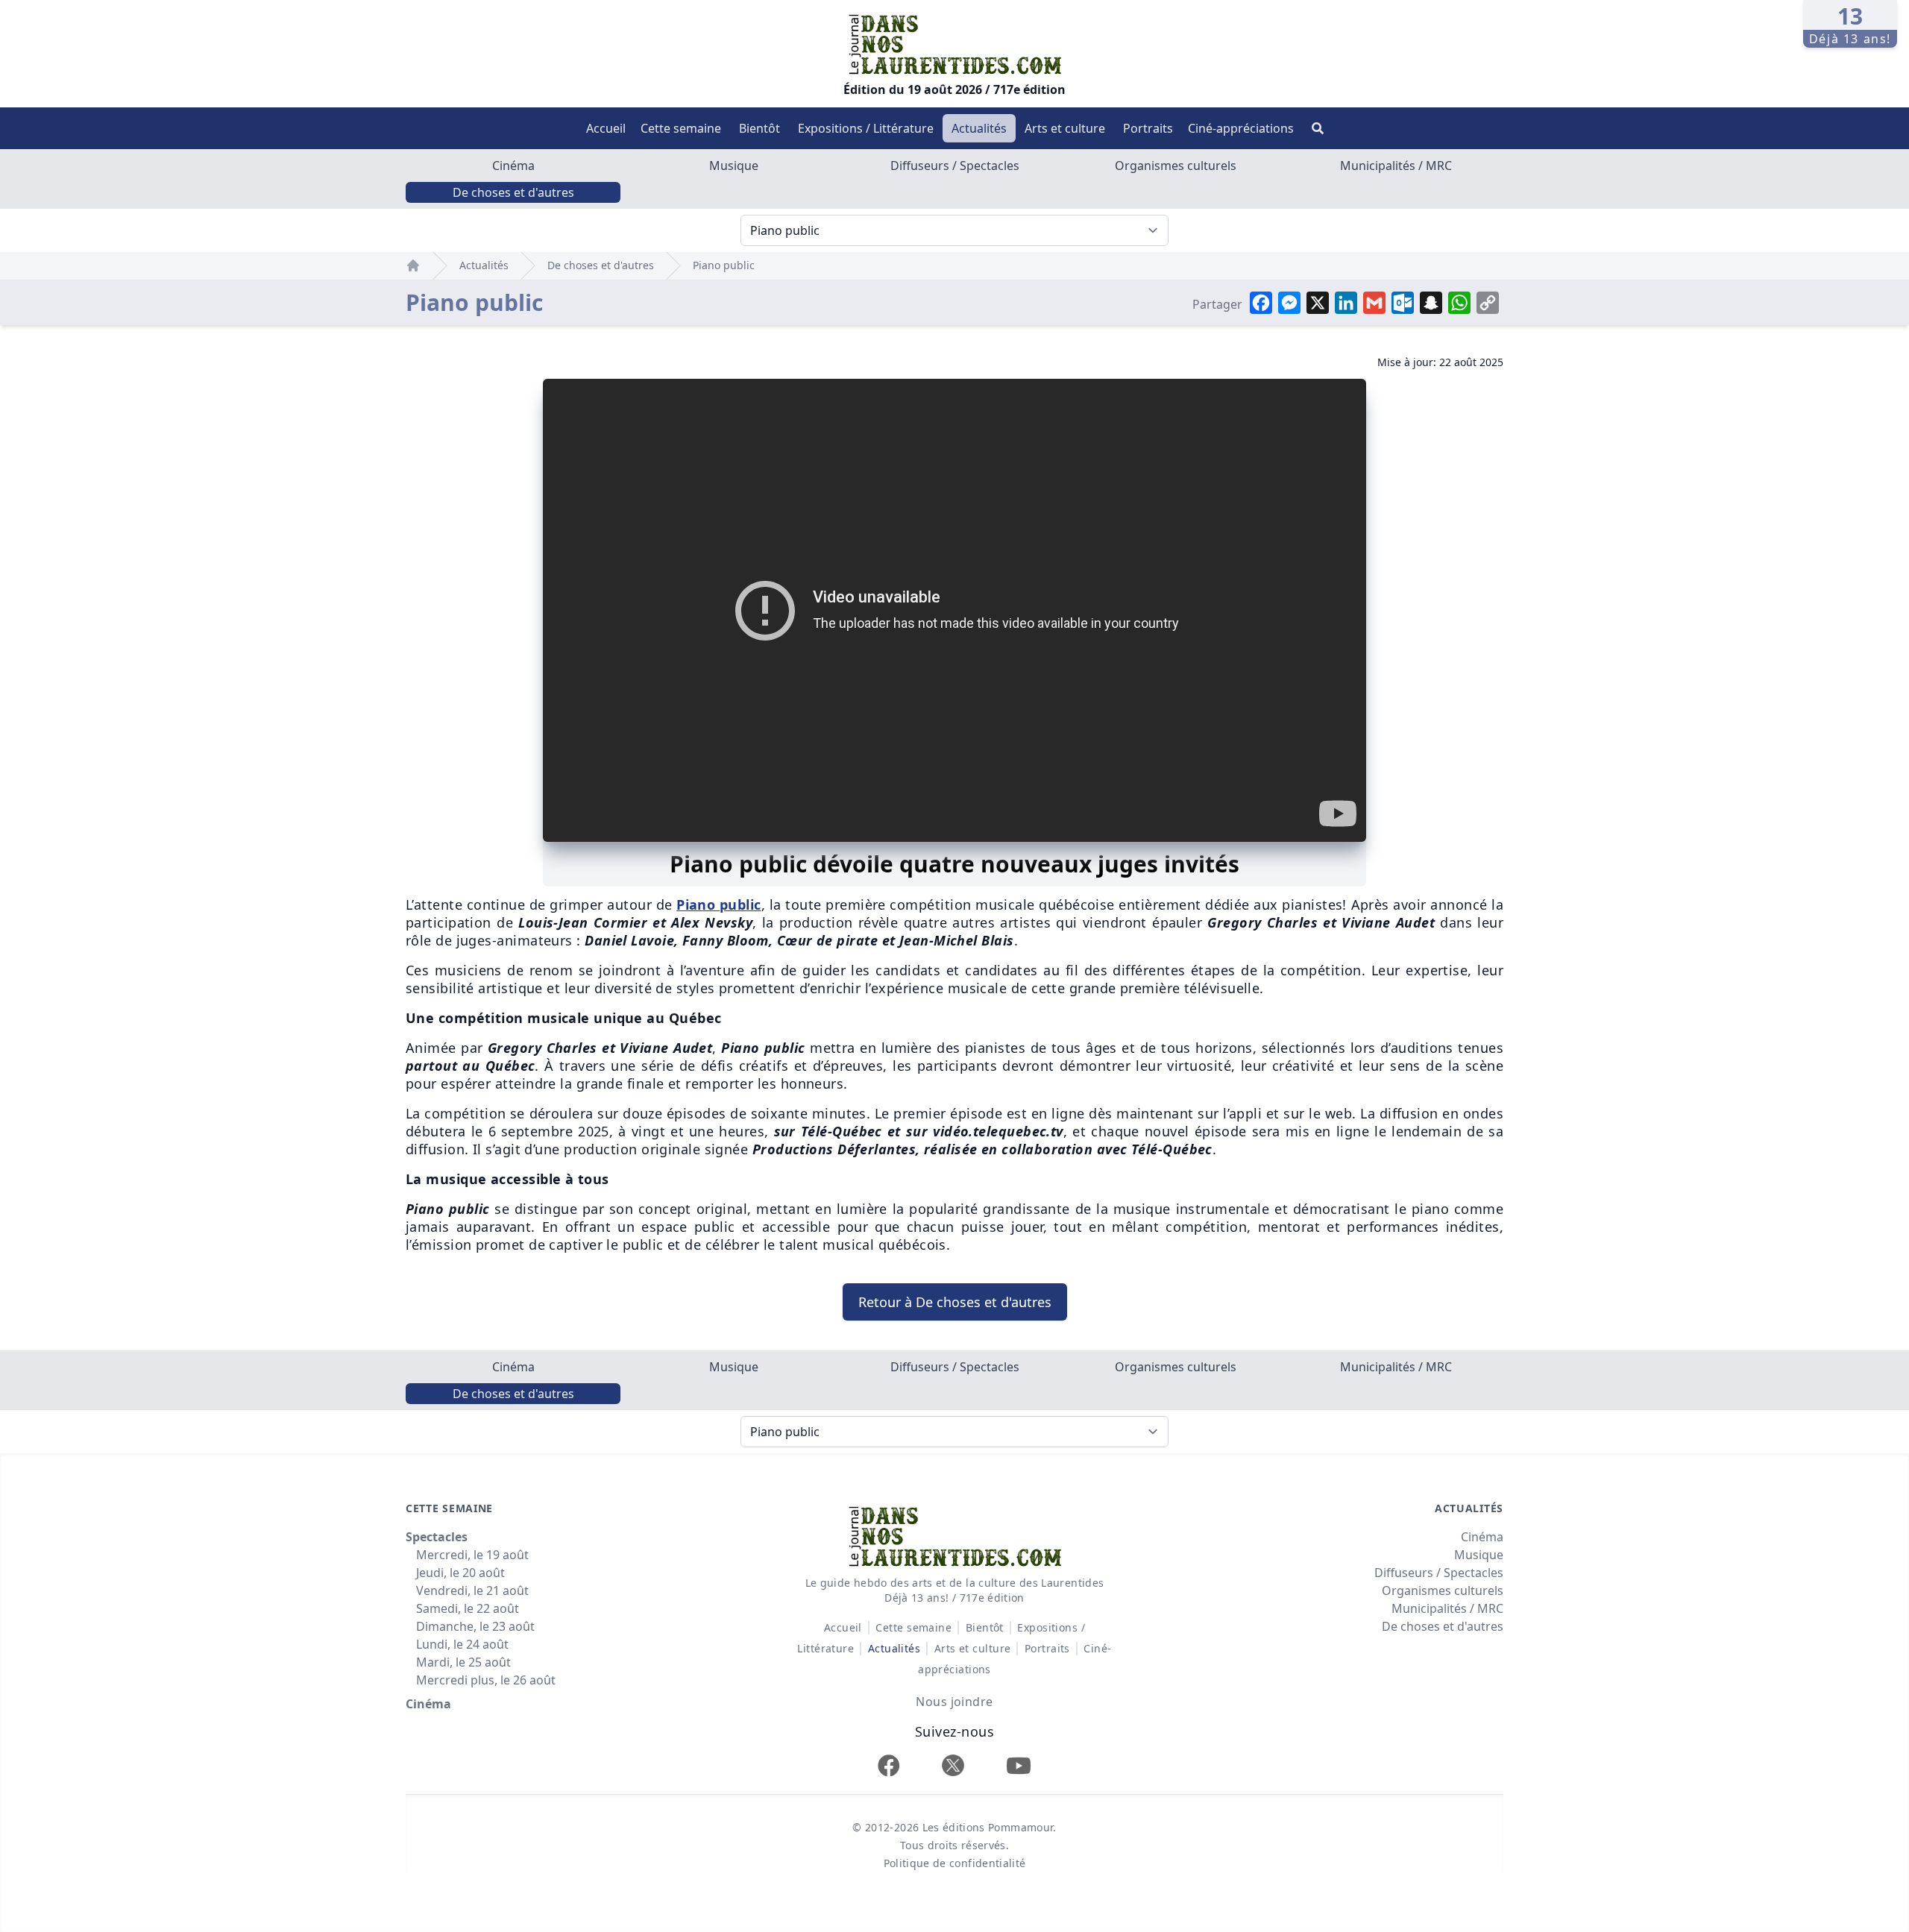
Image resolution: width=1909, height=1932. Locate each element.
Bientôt (759, 128)
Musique (734, 166)
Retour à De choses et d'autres (955, 1302)
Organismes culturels (1176, 166)
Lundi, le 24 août (462, 1644)
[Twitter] (953, 1765)
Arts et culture (1065, 128)
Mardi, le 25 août (463, 1662)
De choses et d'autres (513, 192)
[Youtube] (1019, 1765)
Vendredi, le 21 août (472, 1590)
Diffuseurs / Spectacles (955, 166)
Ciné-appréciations (1241, 128)
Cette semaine (681, 128)
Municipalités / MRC (1396, 166)
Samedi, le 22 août (468, 1608)
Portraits (1148, 128)
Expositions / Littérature (866, 128)
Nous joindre (954, 1702)
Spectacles (437, 1537)
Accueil (606, 128)
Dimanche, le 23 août (475, 1626)
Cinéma (513, 166)
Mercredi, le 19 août (472, 1555)
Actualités (979, 128)
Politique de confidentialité (955, 1863)
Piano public (724, 265)
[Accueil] (413, 265)
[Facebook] (889, 1765)
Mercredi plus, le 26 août (486, 1680)
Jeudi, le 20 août (460, 1573)
